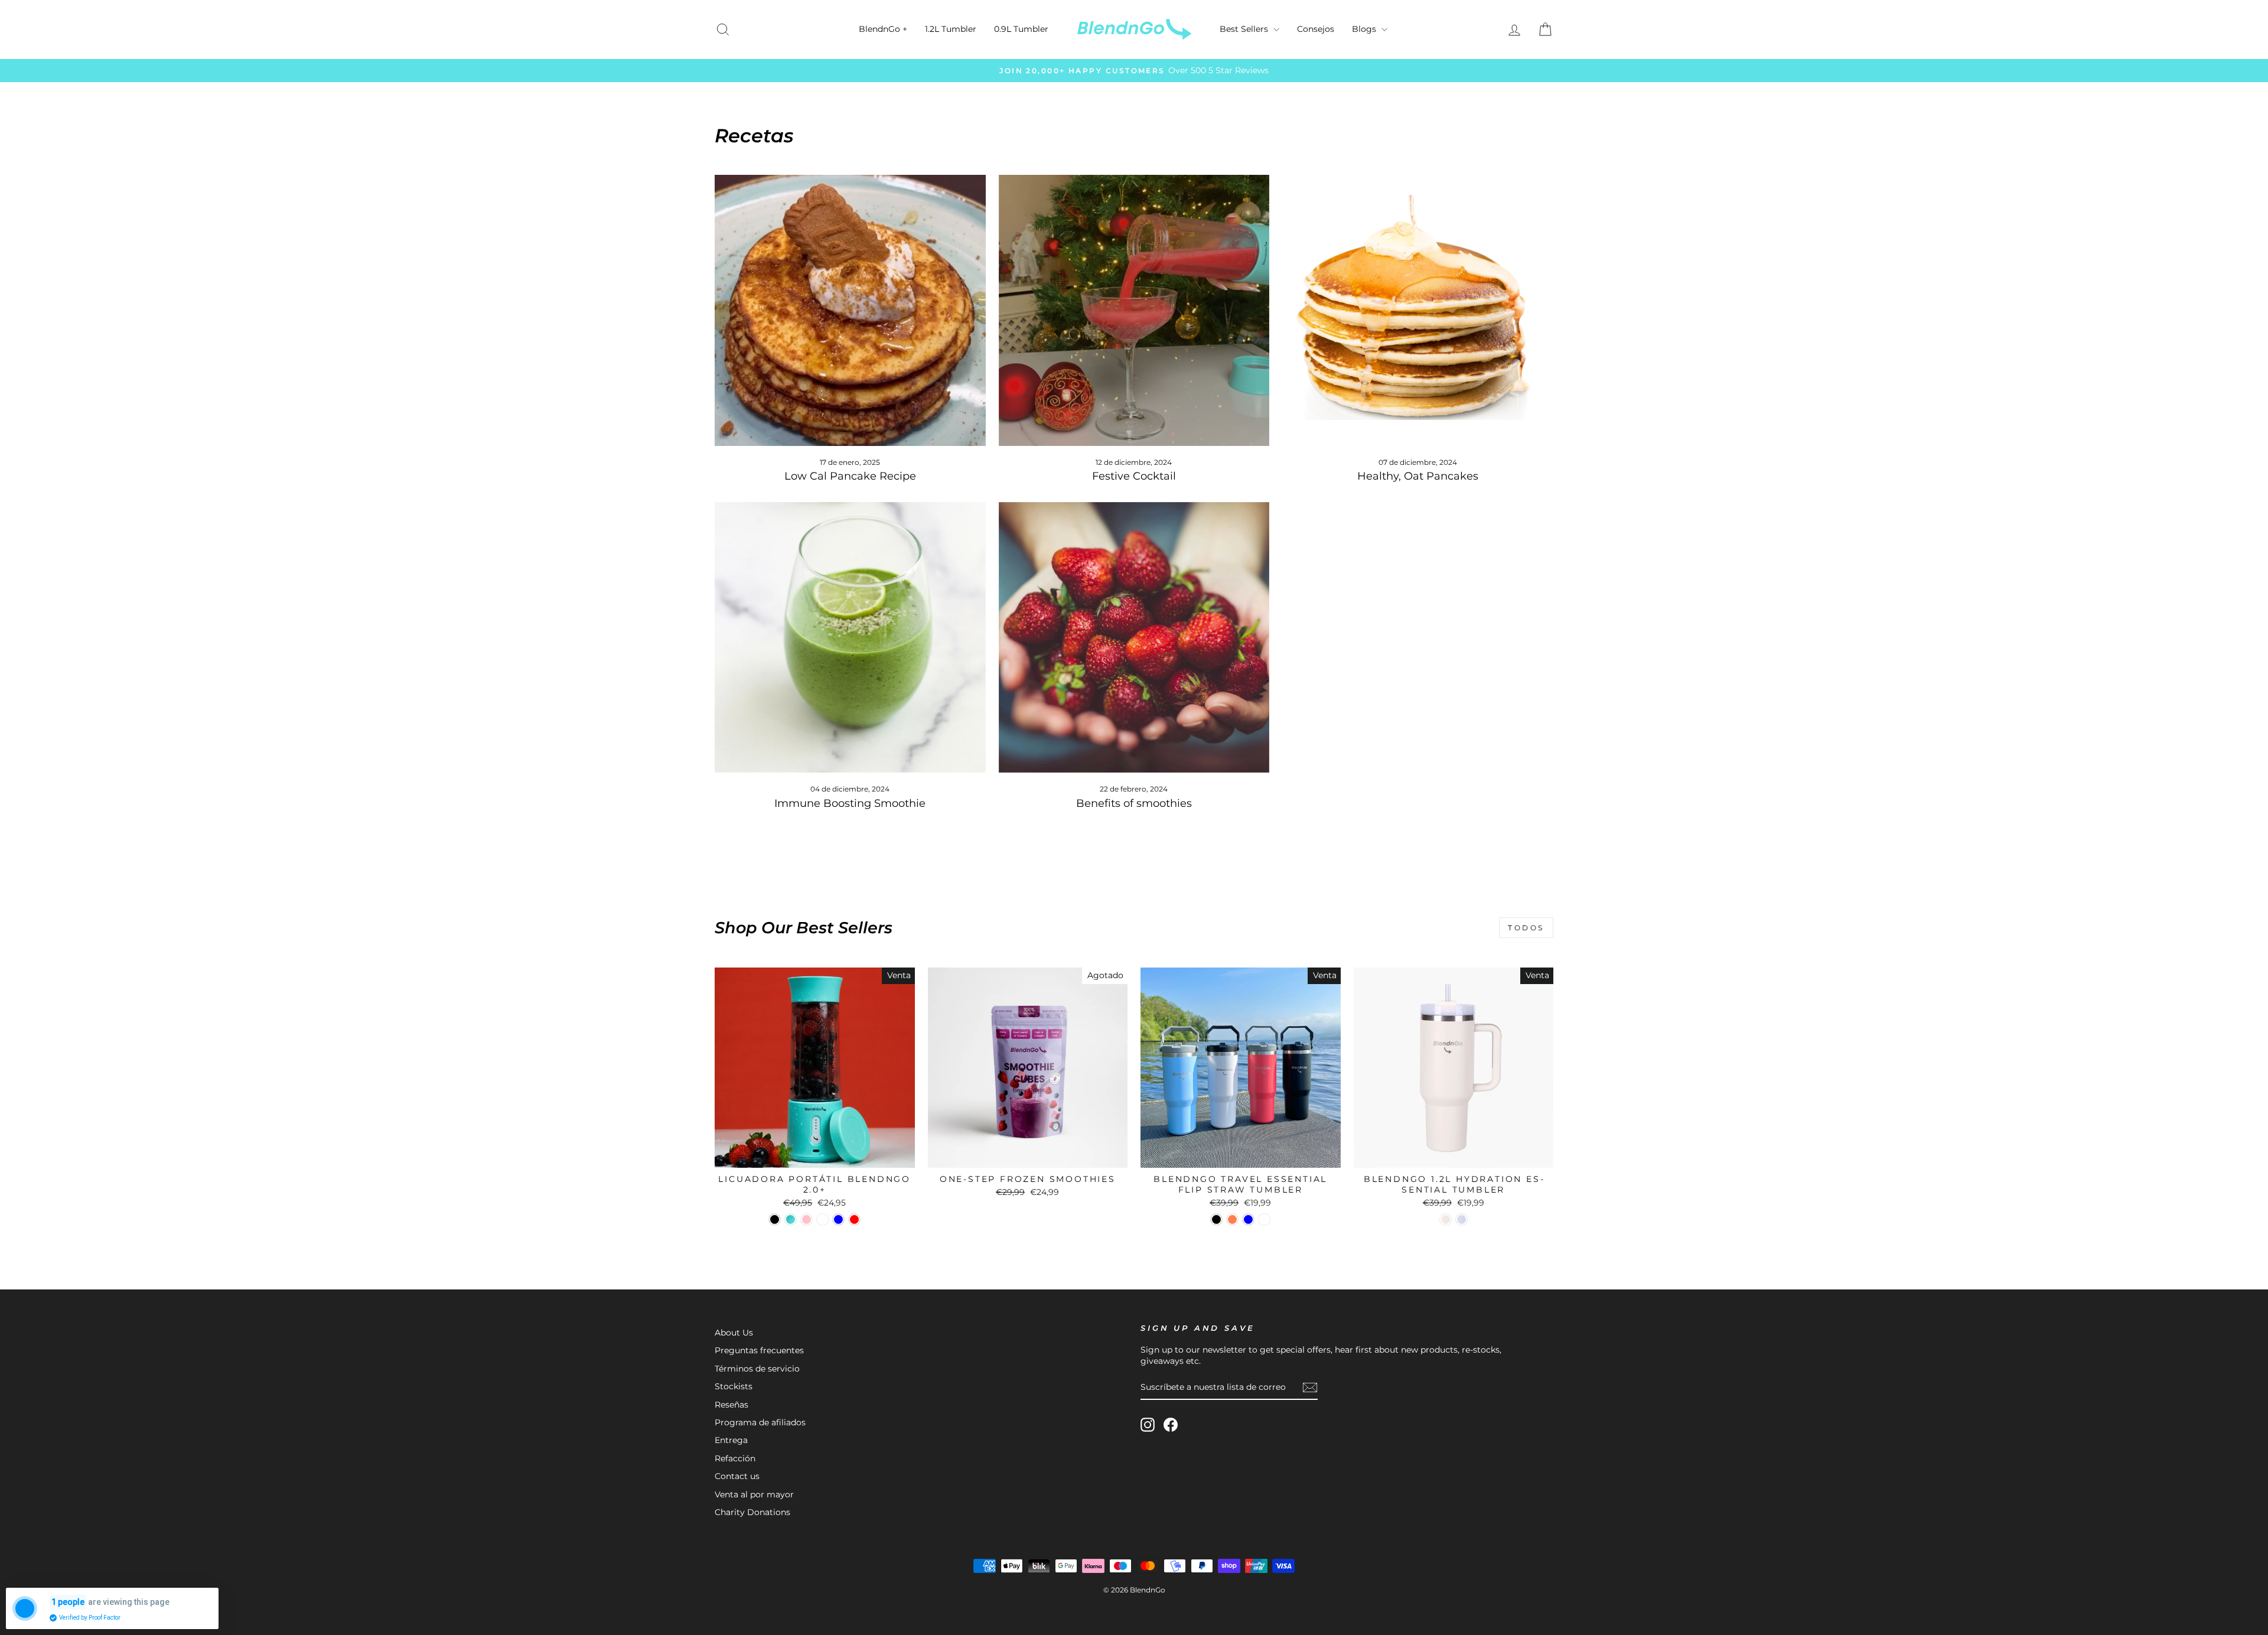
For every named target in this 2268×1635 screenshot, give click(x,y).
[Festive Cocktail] (1134, 310)
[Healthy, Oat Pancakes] (1418, 310)
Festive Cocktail (1134, 476)
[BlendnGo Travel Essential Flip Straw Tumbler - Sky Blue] (1248, 1219)
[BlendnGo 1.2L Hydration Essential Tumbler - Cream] (1446, 1219)
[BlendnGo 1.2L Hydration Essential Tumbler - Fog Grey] (1462, 1219)
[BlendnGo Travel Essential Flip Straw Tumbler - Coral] (1232, 1219)
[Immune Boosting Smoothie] (850, 638)
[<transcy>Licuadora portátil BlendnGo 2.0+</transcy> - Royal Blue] (838, 1219)
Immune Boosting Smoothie (850, 803)
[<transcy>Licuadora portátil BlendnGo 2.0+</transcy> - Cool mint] (791, 1219)
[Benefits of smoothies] (1134, 638)
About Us (734, 1333)
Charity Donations (752, 1512)
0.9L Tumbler (1021, 29)
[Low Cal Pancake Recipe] (850, 310)
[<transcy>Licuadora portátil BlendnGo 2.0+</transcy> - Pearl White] (822, 1219)
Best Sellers (1245, 29)
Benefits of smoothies (1134, 803)
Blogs (1365, 29)
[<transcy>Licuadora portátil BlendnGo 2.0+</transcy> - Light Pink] (806, 1219)
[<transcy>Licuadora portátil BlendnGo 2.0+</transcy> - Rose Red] (854, 1219)
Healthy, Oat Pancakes (1418, 476)
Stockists (734, 1386)
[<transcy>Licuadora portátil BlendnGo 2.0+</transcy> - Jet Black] (775, 1219)
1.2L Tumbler (951, 29)
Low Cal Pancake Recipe (850, 476)
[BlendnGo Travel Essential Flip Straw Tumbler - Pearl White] (1264, 1219)
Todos (1526, 928)
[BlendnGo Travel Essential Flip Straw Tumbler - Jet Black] (1216, 1219)
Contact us (737, 1476)
